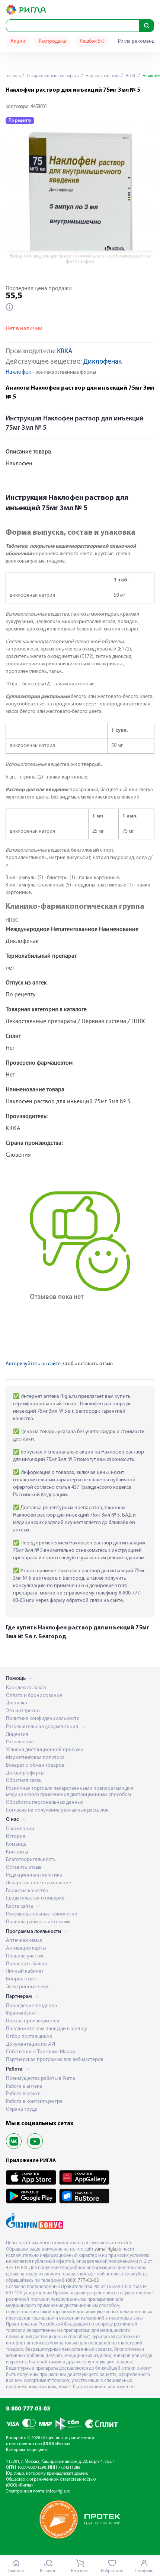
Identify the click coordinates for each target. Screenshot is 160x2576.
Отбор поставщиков (29, 2037)
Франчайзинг (21, 2013)
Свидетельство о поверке (35, 1898)
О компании (20, 1829)
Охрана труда (22, 2109)
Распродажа (52, 41)
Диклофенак (103, 362)
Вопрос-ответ (22, 1979)
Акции (18, 41)
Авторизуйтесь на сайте (33, 1364)
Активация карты (26, 1948)
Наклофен (19, 372)
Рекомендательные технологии (42, 1914)
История (16, 1837)
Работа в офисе (23, 2094)
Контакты (17, 1852)
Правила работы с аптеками (38, 1922)
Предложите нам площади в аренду (47, 2029)
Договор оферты (25, 1773)
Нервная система (102, 76)
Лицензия (17, 1735)
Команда (16, 1844)
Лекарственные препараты (53, 76)
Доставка (17, 1703)
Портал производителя (33, 2021)
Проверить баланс (27, 1964)
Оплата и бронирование (34, 1696)
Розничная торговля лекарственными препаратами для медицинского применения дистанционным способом (70, 1792)
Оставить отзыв (24, 1867)
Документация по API (31, 2044)
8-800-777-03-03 (28, 2409)
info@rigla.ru (58, 2491)
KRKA (65, 352)
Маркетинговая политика (35, 1758)
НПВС (130, 76)
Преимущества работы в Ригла (41, 2079)
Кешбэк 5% (92, 41)
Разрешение (20, 1742)
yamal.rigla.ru (108, 2249)
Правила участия (25, 1956)
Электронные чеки (27, 1987)
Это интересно (23, 1711)
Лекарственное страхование (39, 1883)
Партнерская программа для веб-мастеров (55, 2060)
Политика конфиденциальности (43, 1719)
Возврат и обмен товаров (35, 1765)
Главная (13, 76)
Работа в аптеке (24, 2086)
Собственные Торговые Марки (41, 2052)
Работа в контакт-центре (34, 2102)
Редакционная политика (34, 1875)
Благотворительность (31, 1860)
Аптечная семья (24, 1941)
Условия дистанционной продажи (45, 1750)
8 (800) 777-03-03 (81, 2280)
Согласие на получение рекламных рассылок (57, 1810)
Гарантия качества (27, 1891)
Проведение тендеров (31, 2006)
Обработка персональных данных (44, 1802)
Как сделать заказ (26, 1688)
